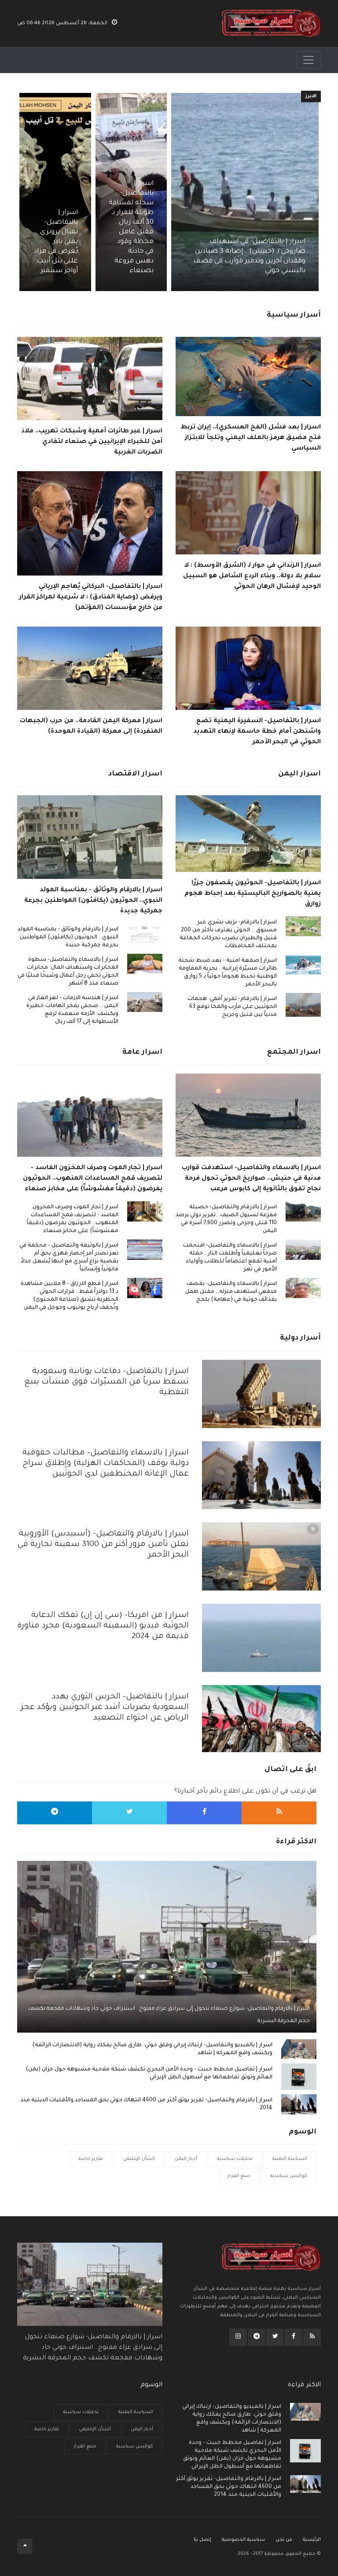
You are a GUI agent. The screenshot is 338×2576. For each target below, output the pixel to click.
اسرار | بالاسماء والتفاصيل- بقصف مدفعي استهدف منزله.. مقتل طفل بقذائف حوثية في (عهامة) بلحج (231, 1292)
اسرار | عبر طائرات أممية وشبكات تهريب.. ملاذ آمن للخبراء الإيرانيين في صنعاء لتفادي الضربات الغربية (92, 442)
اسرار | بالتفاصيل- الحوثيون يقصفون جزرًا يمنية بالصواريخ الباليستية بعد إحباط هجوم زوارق (253, 894)
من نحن (284, 2540)
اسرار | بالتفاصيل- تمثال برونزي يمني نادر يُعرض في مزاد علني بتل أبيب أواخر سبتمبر (56, 242)
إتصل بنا (202, 2540)
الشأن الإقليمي (139, 2159)
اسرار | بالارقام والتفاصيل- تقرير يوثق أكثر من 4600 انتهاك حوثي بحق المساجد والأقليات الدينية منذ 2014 (146, 2104)
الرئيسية (312, 2540)
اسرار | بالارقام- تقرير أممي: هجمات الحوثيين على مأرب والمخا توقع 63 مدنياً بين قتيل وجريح (232, 1007)
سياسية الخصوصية (243, 2540)
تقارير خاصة (91, 2159)
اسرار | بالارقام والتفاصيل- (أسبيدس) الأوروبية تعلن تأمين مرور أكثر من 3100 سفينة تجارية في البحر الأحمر (103, 1545)
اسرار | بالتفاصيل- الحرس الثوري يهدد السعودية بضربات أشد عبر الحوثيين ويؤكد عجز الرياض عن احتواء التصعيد (105, 1708)
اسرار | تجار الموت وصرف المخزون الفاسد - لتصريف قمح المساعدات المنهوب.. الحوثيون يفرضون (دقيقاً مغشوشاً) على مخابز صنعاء (93, 1179)
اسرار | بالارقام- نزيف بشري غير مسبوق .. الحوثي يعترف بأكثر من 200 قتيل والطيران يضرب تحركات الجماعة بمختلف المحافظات (228, 934)
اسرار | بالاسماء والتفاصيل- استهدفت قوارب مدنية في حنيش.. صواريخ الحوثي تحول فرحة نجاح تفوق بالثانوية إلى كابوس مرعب (251, 1179)
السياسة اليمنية (290, 2159)
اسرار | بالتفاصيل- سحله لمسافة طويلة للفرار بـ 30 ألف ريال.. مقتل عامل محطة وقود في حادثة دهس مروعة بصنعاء (131, 227)
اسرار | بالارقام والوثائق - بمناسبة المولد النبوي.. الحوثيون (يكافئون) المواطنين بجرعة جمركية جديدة (93, 901)
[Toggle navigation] (309, 60)
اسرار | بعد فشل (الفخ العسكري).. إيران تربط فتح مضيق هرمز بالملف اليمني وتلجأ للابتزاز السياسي (251, 438)
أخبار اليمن (186, 2159)
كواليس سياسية (289, 2176)
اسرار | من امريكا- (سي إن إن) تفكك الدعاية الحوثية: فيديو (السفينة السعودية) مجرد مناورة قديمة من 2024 (103, 1626)
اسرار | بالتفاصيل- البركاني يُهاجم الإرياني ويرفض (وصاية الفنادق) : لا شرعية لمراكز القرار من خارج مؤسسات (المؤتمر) (91, 598)
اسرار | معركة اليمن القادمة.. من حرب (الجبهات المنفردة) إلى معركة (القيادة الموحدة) (91, 727)
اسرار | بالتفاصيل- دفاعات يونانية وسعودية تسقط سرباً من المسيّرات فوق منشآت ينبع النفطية (107, 1382)
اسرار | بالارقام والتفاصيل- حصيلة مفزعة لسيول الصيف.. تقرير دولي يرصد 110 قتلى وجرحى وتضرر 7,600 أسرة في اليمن (226, 1219)
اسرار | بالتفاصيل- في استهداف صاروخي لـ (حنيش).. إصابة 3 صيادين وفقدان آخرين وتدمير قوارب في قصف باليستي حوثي (249, 256)
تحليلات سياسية (235, 2159)
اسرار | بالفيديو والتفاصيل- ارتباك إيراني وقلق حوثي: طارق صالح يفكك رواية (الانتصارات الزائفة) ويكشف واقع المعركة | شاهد (152, 2049)
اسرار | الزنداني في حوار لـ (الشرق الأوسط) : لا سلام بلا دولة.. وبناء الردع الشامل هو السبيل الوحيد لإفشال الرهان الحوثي (252, 576)
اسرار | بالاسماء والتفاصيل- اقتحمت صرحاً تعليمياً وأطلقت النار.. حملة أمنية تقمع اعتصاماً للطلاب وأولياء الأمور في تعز (230, 1258)
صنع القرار (239, 2176)
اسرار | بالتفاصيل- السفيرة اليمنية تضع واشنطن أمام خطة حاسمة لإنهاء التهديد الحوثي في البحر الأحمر (257, 732)
